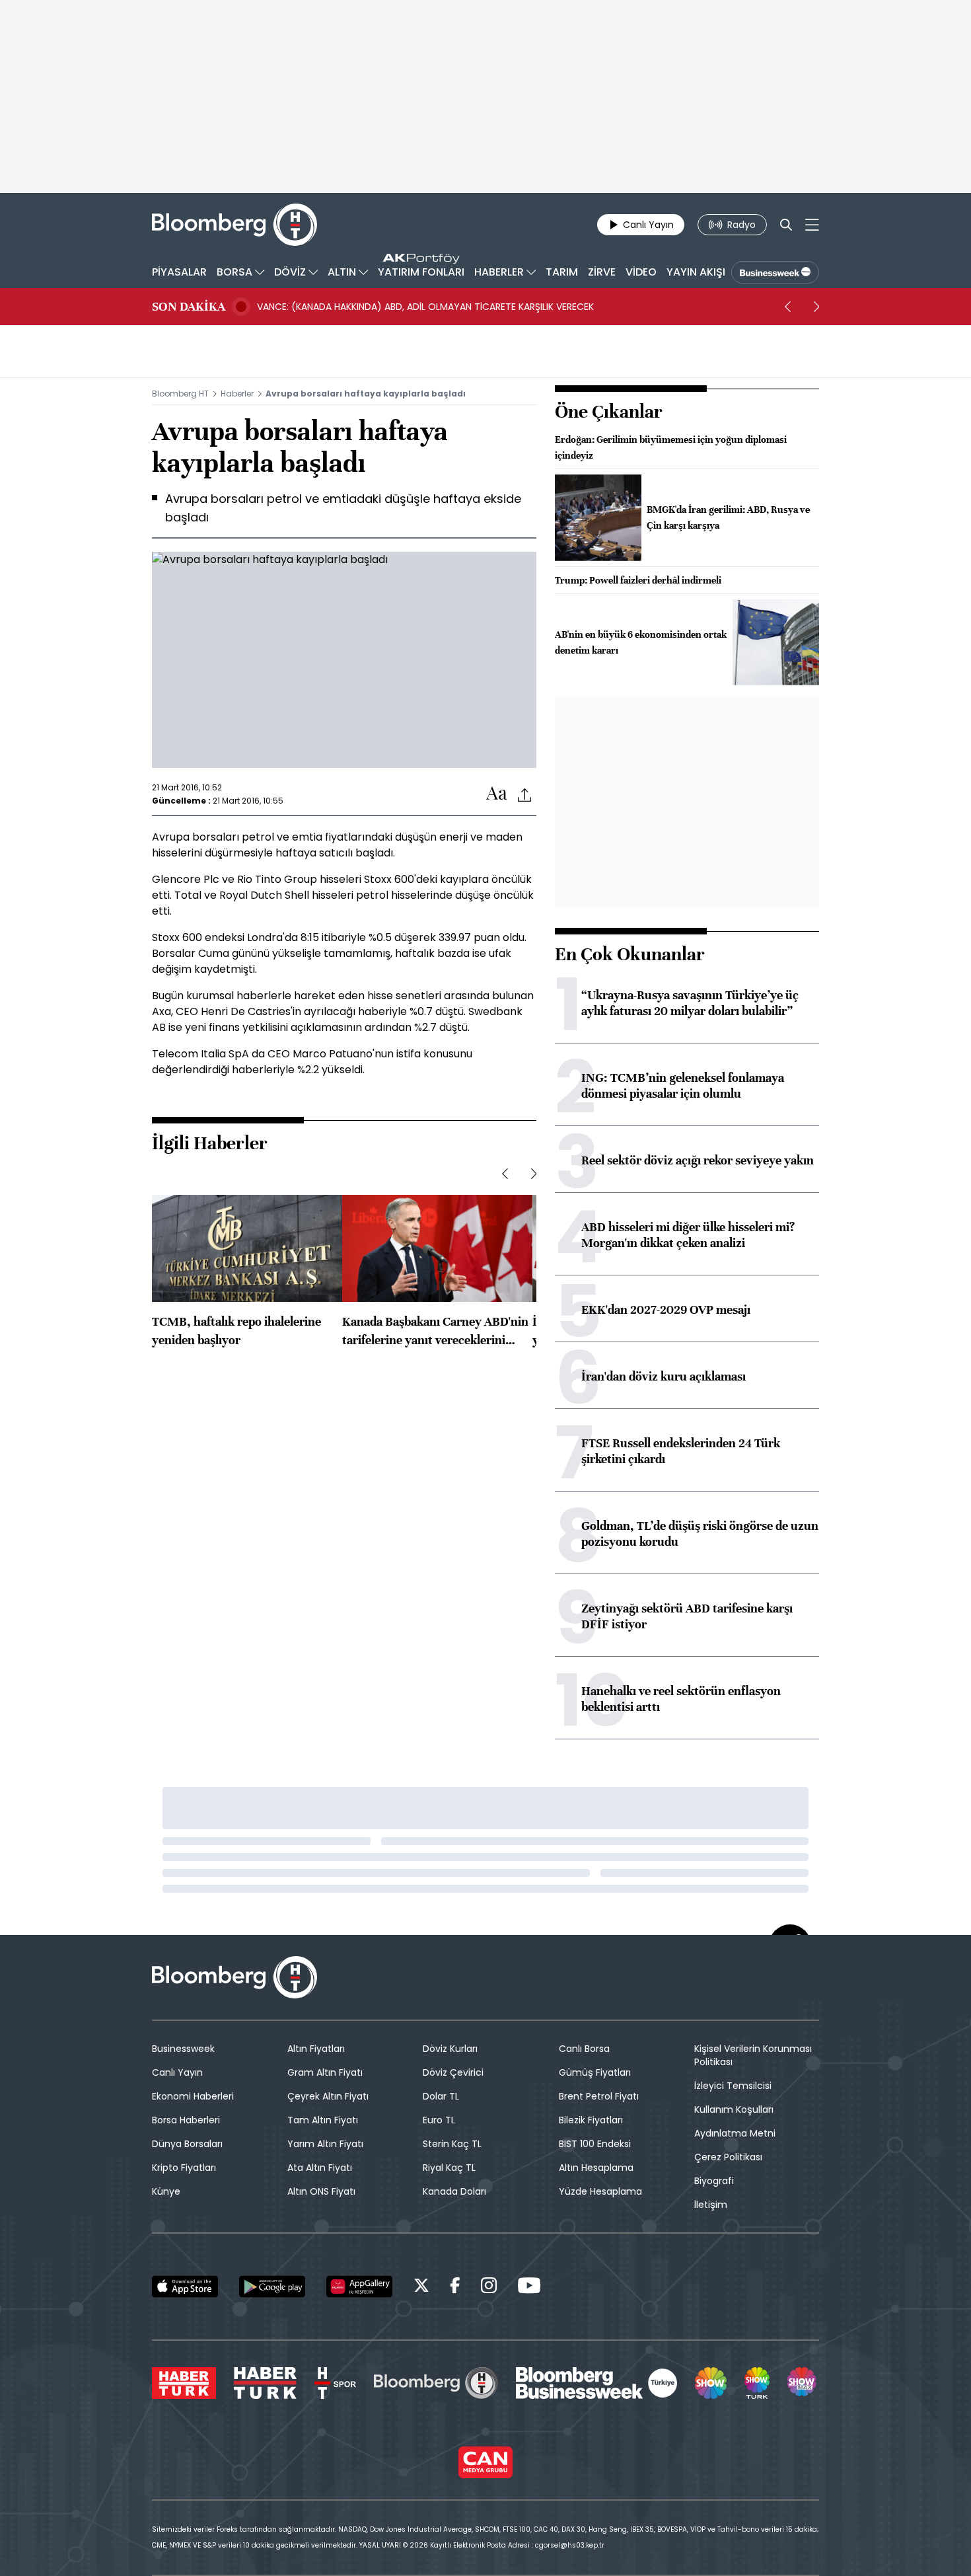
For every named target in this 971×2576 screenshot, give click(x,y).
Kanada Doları (454, 2191)
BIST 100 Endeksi (595, 2144)
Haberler (237, 394)
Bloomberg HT (180, 394)
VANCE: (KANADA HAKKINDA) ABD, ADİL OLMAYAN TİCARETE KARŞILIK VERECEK (425, 307)
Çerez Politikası (728, 2157)
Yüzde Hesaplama (600, 2191)
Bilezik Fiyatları (591, 2120)
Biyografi (714, 2181)
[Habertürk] (184, 2383)
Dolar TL (441, 2096)
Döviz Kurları (450, 2049)
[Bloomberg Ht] (436, 2383)
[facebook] (455, 2288)
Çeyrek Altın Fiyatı (328, 2096)
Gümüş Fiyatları (595, 2072)
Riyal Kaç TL (449, 2168)
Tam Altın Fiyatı (323, 2120)
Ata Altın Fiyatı (320, 2168)
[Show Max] (803, 2383)
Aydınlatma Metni (735, 2133)
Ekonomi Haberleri (193, 2096)
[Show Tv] (711, 2383)
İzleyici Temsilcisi (733, 2086)
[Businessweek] (596, 2383)
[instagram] (489, 2288)
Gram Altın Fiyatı (325, 2072)
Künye (166, 2191)
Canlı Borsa (584, 2049)
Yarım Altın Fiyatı (325, 2144)
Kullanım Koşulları (734, 2109)
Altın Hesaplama (596, 2168)
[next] (816, 307)
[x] (421, 2288)
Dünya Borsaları (187, 2144)
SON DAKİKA (189, 307)
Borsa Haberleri (186, 2120)
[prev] (787, 307)
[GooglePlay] (272, 2287)
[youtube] (529, 2288)
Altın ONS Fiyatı (321, 2191)
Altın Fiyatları (316, 2049)
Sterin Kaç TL (452, 2144)
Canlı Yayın (177, 2072)
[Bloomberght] (234, 225)
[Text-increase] (497, 794)
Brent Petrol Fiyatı (599, 2096)
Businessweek (183, 2049)
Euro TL (439, 2120)
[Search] (786, 225)
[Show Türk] (757, 2383)
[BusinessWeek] (775, 272)
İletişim (711, 2205)
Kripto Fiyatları (184, 2168)
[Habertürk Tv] (266, 2383)
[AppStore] (185, 2287)
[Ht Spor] (335, 2383)
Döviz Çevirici (453, 2072)
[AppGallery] (359, 2287)
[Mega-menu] (812, 225)
